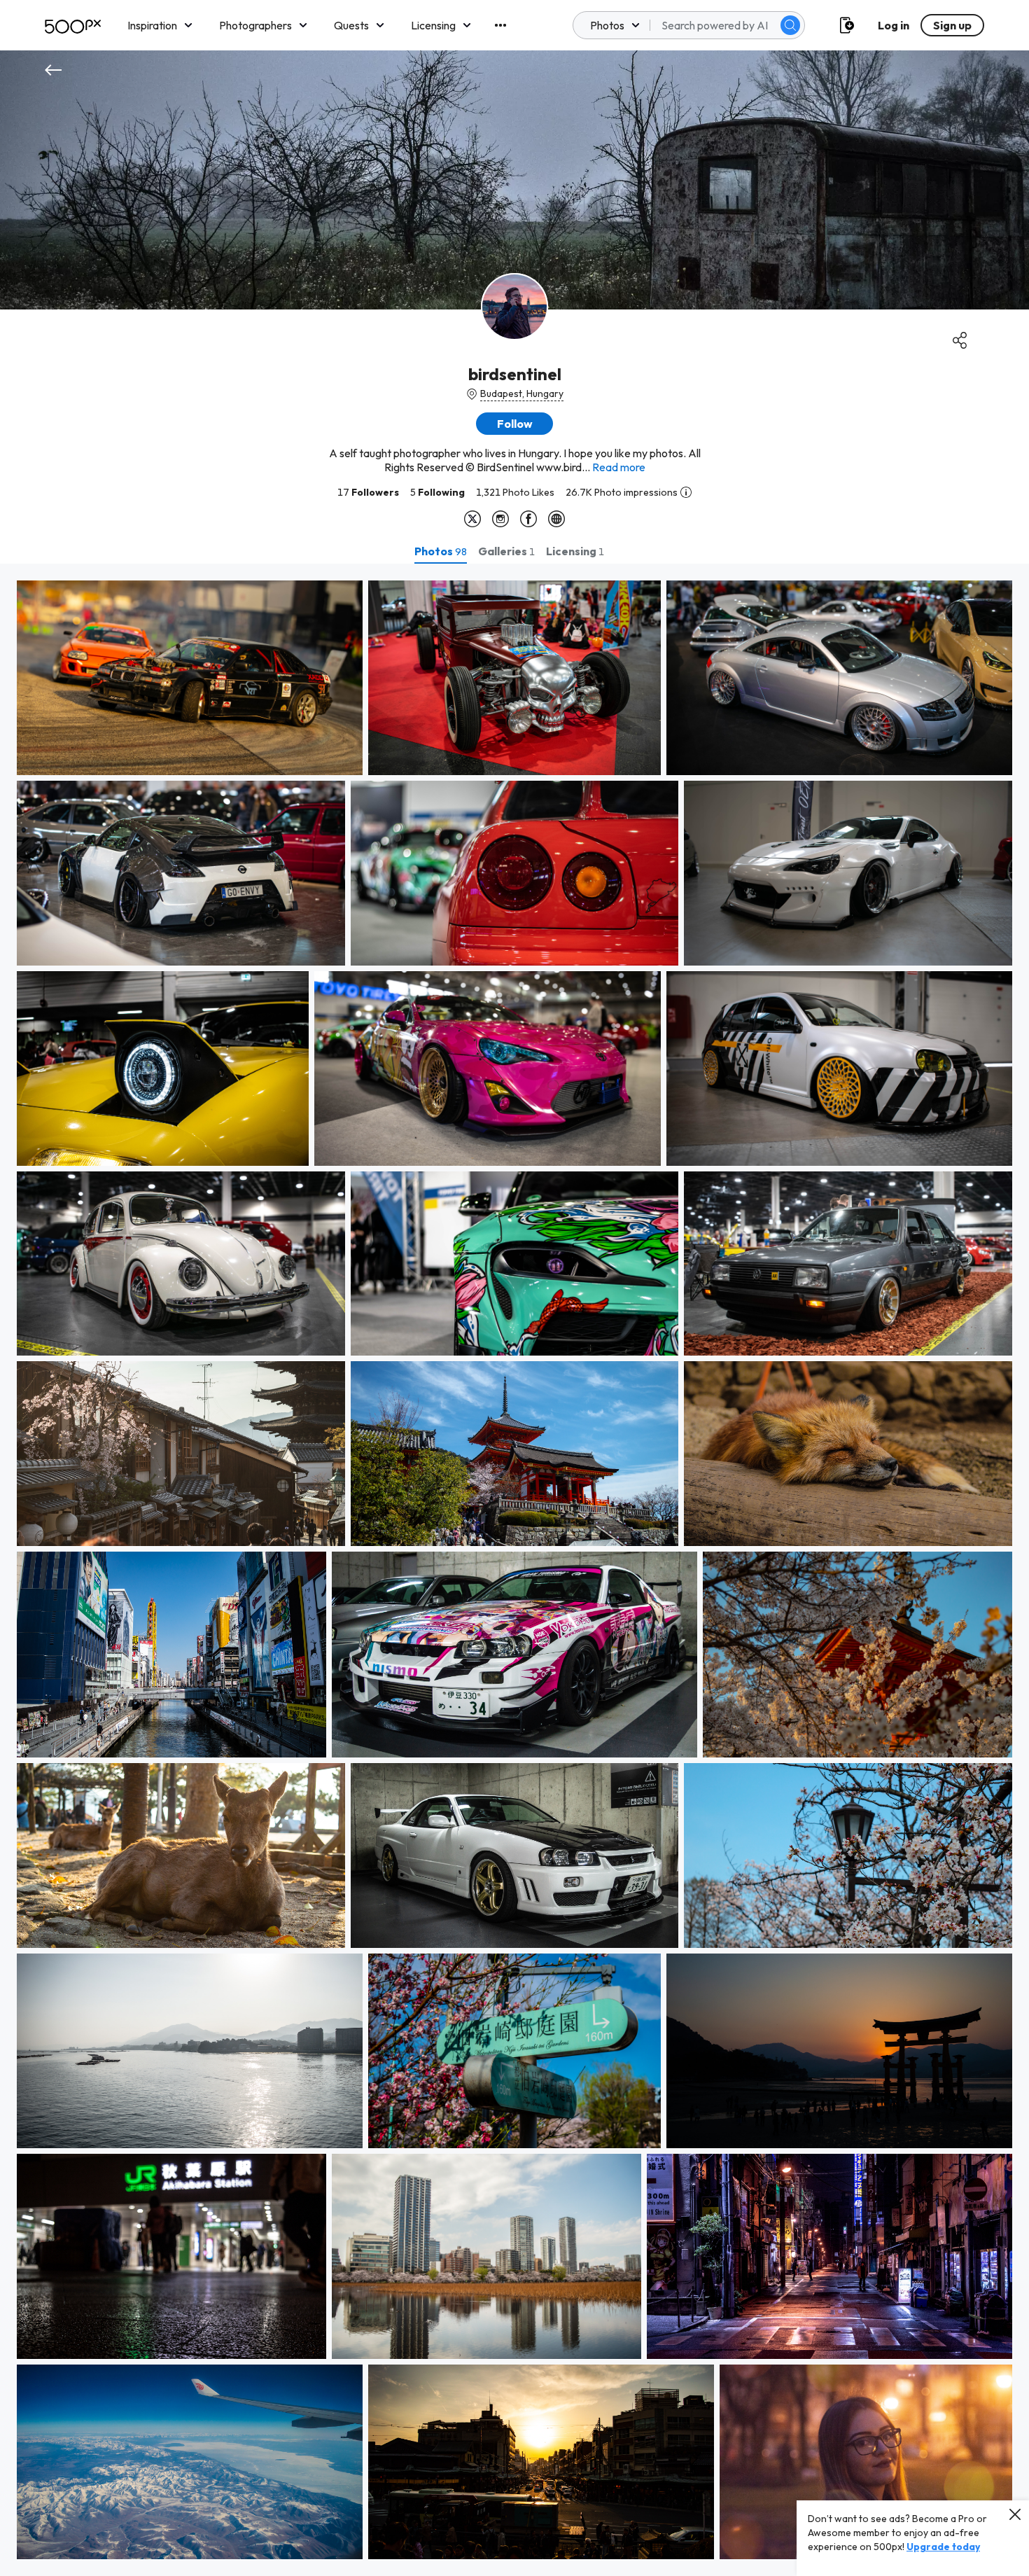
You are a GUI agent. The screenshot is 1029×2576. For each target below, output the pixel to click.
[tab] (441, 551)
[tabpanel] (514, 1570)
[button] (790, 25)
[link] (190, 678)
